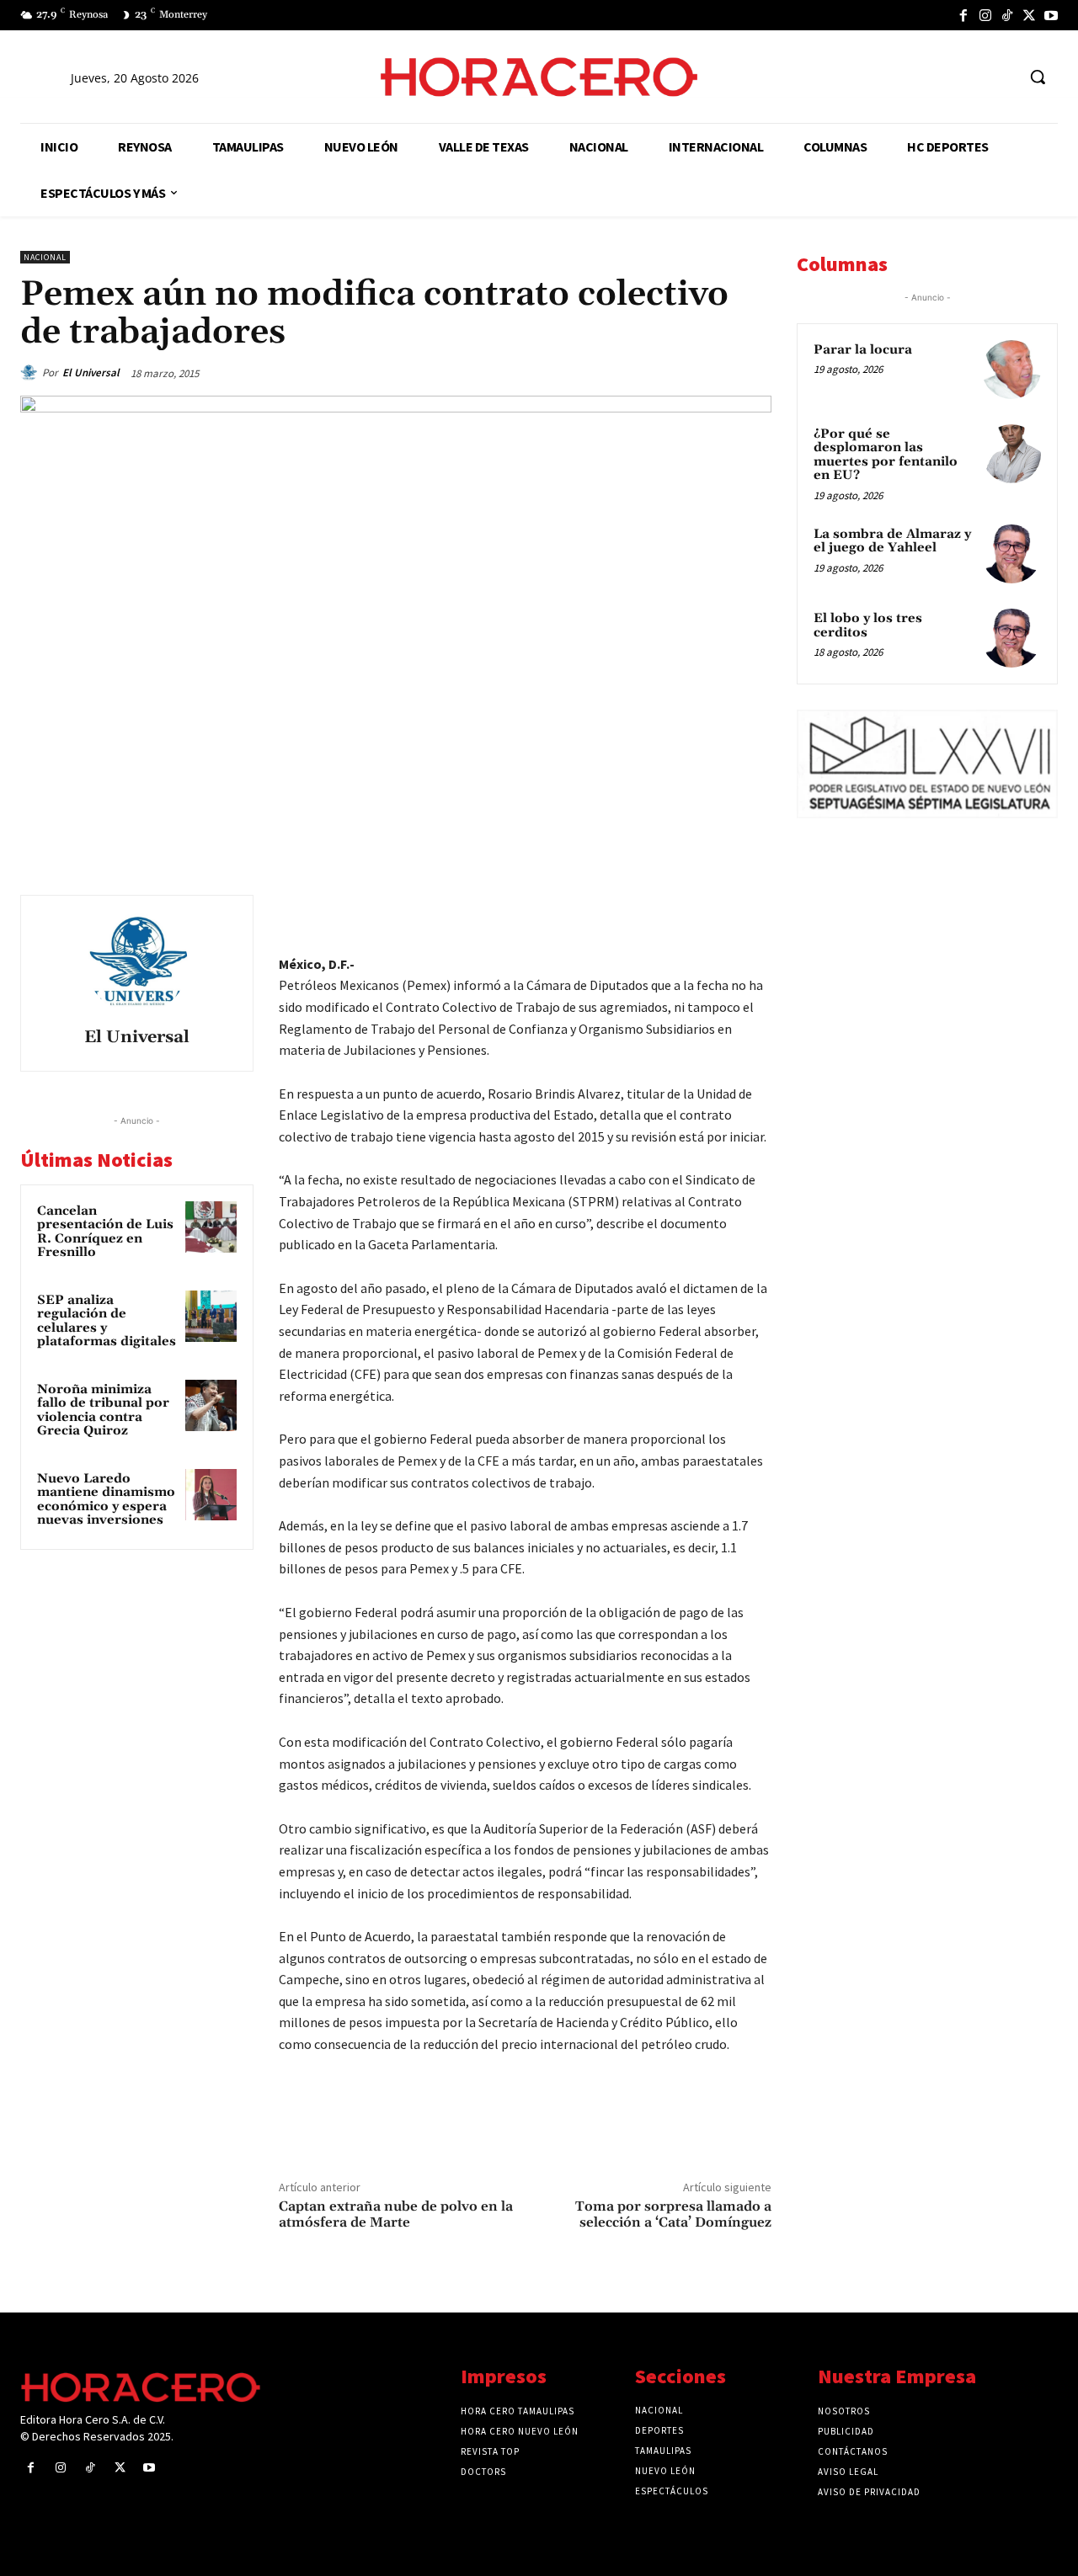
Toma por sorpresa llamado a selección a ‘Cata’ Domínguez (673, 2214)
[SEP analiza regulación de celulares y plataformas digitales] (211, 1317)
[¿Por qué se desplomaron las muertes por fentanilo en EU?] (1011, 454)
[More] (754, 912)
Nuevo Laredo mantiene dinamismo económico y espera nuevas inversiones (106, 1500)
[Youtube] (1051, 15)
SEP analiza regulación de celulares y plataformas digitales (107, 1321)
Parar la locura (863, 350)
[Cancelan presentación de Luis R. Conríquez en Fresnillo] (211, 1227)
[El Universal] (31, 373)
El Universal (91, 373)
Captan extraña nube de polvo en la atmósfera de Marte (396, 2214)
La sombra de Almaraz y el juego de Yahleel (892, 541)
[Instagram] (985, 15)
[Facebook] (963, 15)
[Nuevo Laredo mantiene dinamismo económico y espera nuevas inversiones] (211, 1495)
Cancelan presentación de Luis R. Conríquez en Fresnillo (105, 1232)
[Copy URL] (714, 912)
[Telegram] (675, 912)
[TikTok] (1007, 15)
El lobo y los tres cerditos (868, 625)
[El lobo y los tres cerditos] (1011, 638)
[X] (1029, 15)
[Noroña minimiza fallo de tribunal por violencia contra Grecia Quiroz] (211, 1406)
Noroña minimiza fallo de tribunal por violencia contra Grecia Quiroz (103, 1410)
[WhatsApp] (637, 912)
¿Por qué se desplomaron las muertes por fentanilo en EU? (886, 455)
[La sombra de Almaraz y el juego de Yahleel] (1011, 554)
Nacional (45, 257)
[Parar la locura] (1011, 370)
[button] (1038, 77)
